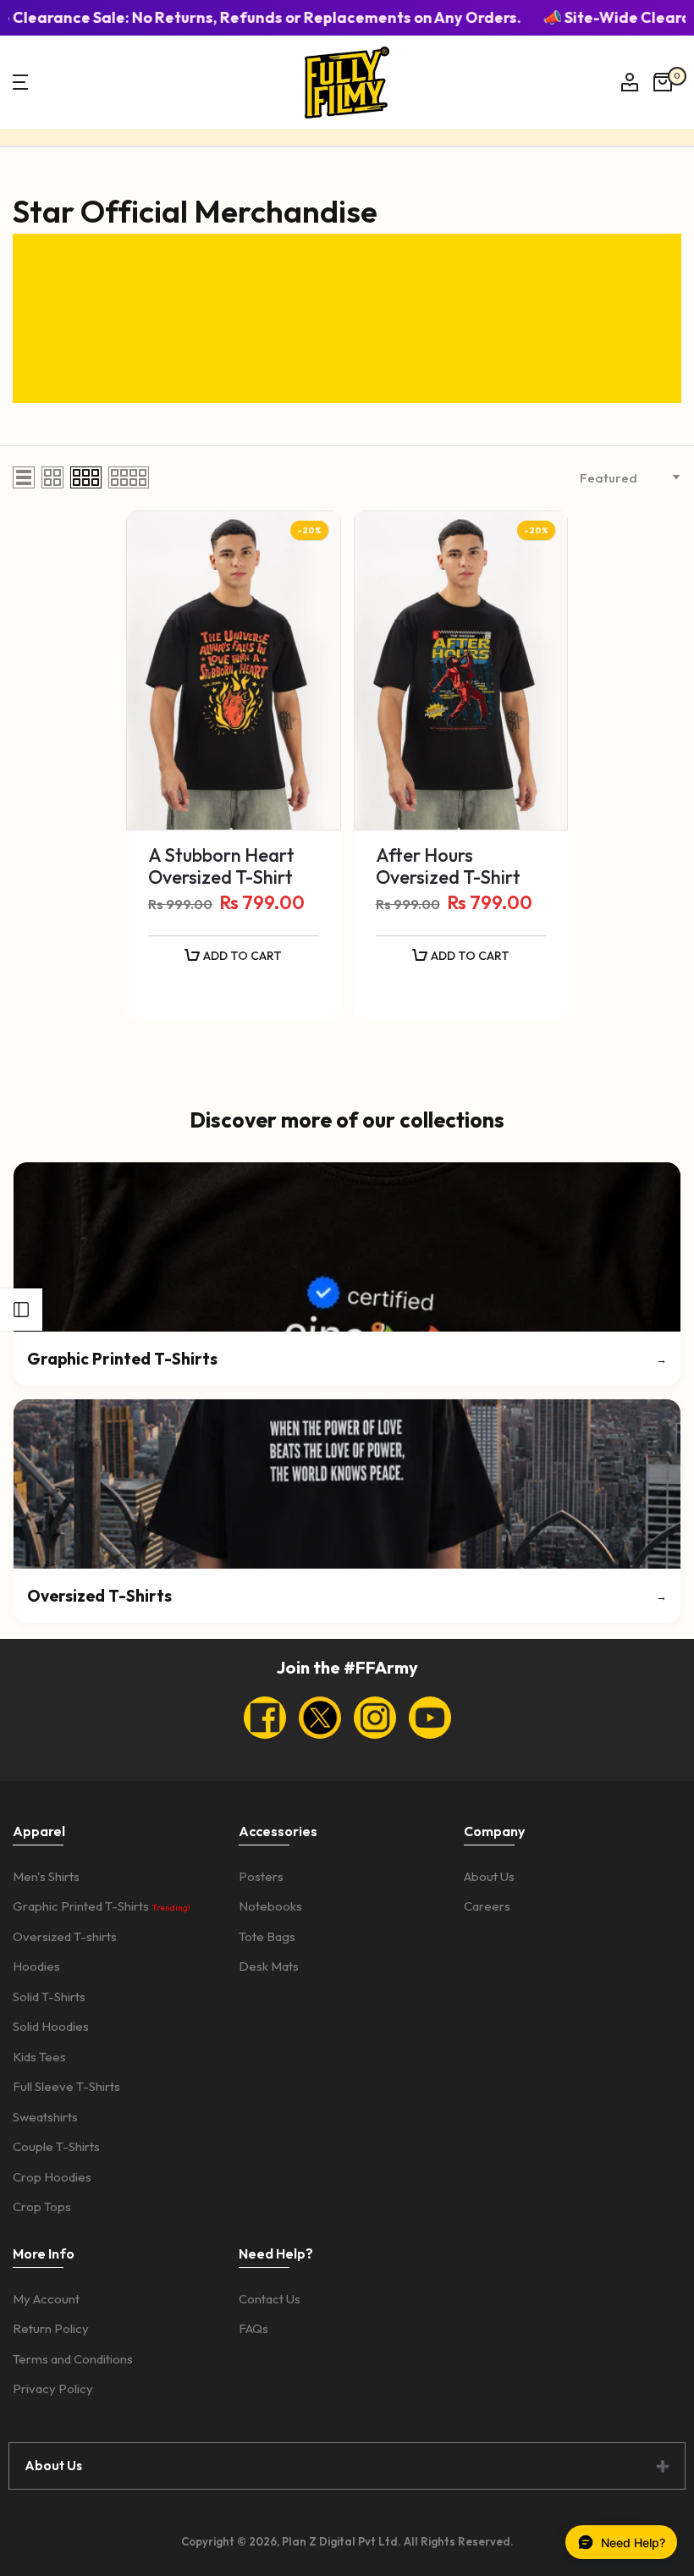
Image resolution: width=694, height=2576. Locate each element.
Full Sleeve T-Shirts (66, 2086)
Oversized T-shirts (65, 1936)
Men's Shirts (46, 1876)
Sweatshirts (45, 2117)
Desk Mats (269, 1966)
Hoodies (36, 1966)
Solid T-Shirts (49, 1997)
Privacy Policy (53, 2388)
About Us (489, 1876)
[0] (663, 82)
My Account (46, 2299)
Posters (261, 1876)
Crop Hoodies (52, 2177)
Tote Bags (267, 1936)
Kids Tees (39, 2057)
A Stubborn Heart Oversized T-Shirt (221, 866)
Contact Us (270, 2299)
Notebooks (270, 1906)
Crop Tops (42, 2206)
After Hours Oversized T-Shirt (448, 866)
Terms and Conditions (73, 2359)
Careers (487, 1906)
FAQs (253, 2328)
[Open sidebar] (21, 1310)
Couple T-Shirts (56, 2146)
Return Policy (51, 2328)
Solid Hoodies (51, 2026)
